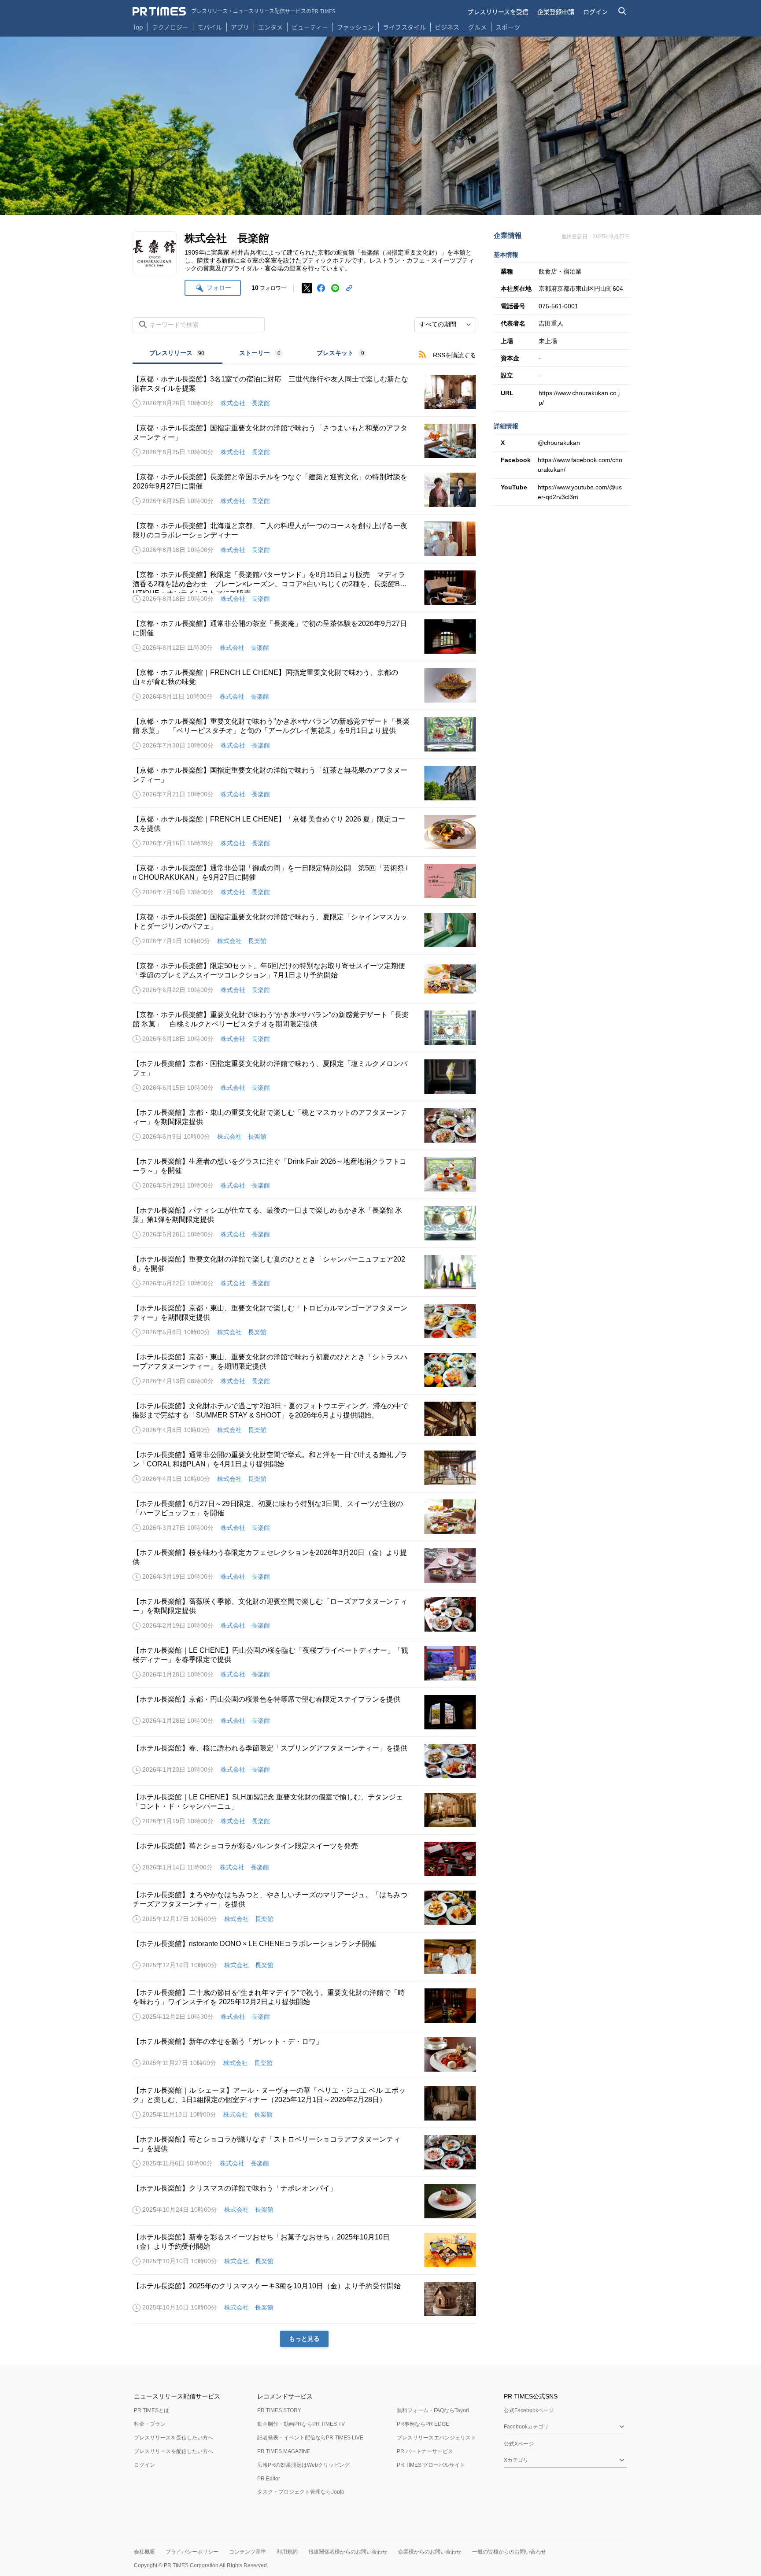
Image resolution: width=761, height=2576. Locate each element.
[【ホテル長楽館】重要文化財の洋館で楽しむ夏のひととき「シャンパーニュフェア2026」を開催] (304, 1272)
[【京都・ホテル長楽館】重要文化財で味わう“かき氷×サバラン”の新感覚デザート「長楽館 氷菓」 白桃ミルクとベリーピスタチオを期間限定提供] (304, 1028)
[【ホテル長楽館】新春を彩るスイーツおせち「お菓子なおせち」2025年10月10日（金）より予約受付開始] (304, 2250)
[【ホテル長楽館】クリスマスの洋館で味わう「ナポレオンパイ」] (304, 2201)
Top (138, 27)
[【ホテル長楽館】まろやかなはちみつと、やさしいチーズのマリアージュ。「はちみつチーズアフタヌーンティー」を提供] (304, 1908)
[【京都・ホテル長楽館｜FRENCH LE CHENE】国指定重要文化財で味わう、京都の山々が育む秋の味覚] (304, 685)
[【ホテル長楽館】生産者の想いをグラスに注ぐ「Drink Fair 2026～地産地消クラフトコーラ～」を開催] (304, 1174)
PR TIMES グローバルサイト (431, 2465)
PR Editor (269, 2479)
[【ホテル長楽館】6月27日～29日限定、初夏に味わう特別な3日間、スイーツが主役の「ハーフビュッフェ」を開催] (304, 1517)
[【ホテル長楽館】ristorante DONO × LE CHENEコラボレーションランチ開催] (304, 1957)
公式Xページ (519, 2444)
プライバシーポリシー (192, 2552)
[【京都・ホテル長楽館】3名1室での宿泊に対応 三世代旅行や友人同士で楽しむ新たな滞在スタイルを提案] (304, 392)
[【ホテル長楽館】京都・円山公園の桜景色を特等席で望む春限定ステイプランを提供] (304, 1712)
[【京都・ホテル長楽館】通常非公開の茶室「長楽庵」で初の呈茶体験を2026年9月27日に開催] (304, 637)
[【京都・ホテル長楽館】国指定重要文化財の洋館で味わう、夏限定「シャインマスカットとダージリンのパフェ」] (304, 930)
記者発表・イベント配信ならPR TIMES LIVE (310, 2438)
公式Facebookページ (529, 2410)
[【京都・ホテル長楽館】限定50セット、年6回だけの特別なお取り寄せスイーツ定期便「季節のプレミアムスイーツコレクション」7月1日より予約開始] (304, 979)
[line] (335, 288)
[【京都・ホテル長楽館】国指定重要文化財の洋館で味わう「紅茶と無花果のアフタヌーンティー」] (304, 783)
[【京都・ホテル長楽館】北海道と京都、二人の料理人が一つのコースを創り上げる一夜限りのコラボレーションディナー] (304, 539)
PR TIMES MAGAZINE (284, 2451)
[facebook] (321, 288)
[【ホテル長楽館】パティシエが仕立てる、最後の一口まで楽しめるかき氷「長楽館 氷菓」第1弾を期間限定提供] (304, 1223)
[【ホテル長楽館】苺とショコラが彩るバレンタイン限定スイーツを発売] (304, 1859)
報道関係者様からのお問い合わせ (348, 2552)
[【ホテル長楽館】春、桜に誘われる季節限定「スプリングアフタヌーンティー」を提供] (304, 1761)
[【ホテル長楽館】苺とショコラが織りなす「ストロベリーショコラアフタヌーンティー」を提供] (304, 2152)
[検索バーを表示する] (622, 11)
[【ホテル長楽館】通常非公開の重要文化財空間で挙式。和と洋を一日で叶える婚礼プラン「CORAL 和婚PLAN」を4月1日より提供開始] (304, 1468)
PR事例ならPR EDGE (423, 2424)
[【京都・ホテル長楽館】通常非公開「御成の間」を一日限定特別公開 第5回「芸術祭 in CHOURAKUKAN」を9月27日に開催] (304, 881)
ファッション (355, 27)
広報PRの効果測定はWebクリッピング (303, 2465)
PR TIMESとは (151, 2410)
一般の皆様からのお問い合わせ (509, 2552)
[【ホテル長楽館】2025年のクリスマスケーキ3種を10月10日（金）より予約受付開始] (304, 2299)
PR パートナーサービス (425, 2451)
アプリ (240, 27)
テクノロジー (170, 27)
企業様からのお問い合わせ (430, 2552)
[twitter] (307, 288)
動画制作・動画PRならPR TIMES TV (301, 2424)
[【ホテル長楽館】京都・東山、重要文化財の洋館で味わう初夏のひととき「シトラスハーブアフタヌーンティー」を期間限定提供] (304, 1370)
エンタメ (270, 27)
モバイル (210, 27)
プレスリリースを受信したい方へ (174, 2438)
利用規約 (287, 2552)
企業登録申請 (556, 11)
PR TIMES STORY (279, 2410)
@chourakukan (559, 443)
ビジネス (447, 27)
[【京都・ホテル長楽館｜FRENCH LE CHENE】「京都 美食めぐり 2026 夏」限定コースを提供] (304, 832)
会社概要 (144, 2552)
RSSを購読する (454, 355)
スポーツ (508, 27)
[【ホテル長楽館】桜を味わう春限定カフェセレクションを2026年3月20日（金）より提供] (304, 1566)
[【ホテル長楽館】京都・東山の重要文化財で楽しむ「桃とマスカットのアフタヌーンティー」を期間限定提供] (304, 1125)
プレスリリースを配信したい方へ (174, 2451)
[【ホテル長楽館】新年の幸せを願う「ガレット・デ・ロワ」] (304, 2054)
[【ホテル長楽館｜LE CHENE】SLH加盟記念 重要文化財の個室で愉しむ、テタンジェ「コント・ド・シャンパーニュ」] (304, 1810)
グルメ (477, 27)
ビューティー (310, 27)
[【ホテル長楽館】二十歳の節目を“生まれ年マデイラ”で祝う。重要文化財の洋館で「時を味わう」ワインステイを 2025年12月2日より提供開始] (304, 2006)
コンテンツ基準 (248, 2552)
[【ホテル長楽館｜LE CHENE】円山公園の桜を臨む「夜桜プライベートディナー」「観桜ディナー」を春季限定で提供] (304, 1663)
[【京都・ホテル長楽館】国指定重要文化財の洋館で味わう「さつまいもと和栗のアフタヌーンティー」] (304, 441)
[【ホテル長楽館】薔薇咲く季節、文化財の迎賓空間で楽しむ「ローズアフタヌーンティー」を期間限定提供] (304, 1614)
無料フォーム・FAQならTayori (433, 2410)
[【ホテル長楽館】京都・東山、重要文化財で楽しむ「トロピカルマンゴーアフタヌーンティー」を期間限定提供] (304, 1321)
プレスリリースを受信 (498, 11)
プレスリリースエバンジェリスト (436, 2438)
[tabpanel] (304, 1356)
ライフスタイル (404, 27)
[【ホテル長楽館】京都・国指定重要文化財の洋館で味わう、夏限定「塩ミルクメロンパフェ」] (304, 1077)
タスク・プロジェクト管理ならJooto (301, 2492)
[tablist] (258, 354)
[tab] (177, 354)
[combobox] (445, 325)
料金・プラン (150, 2424)
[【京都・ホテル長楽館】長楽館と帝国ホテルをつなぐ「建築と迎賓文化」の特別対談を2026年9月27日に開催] (304, 490)
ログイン (595, 11)
